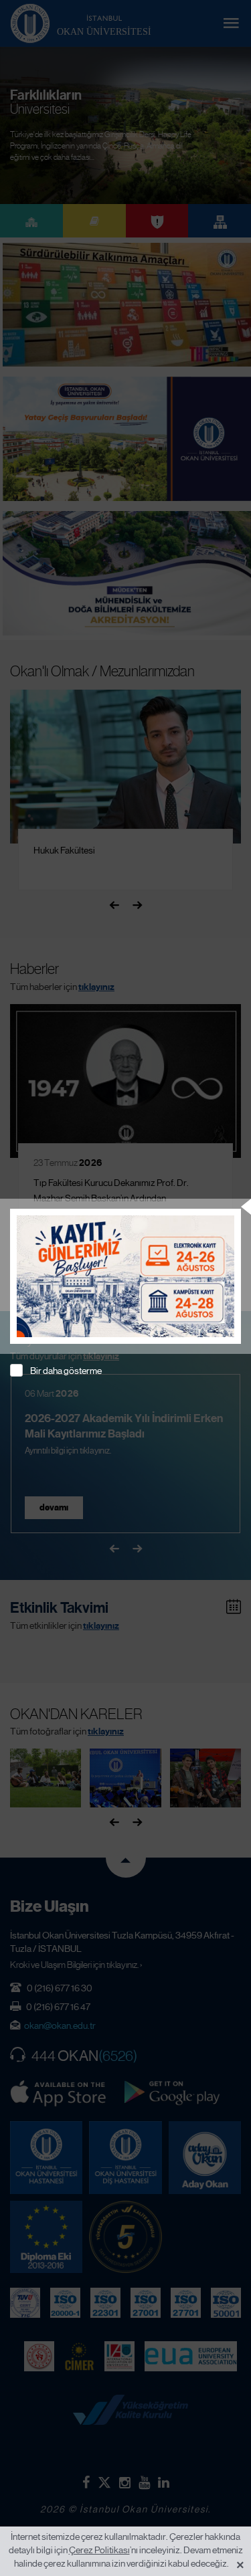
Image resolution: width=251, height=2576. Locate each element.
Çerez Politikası (99, 2550)
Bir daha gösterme (66, 1371)
